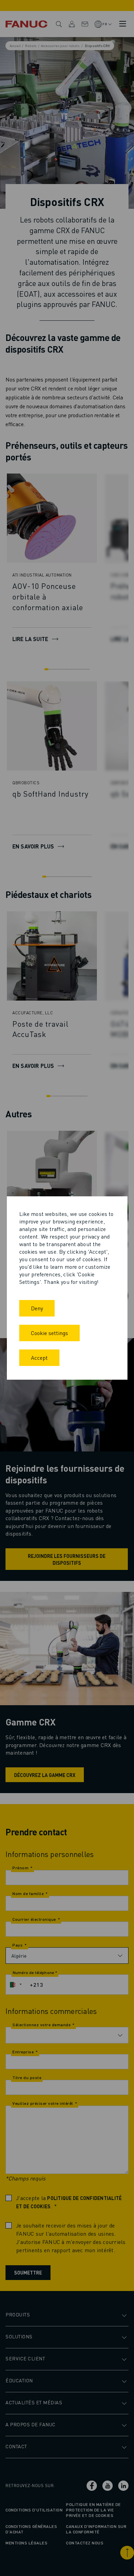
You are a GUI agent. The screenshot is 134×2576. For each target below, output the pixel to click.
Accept (39, 1358)
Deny (37, 1308)
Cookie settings (49, 1333)
